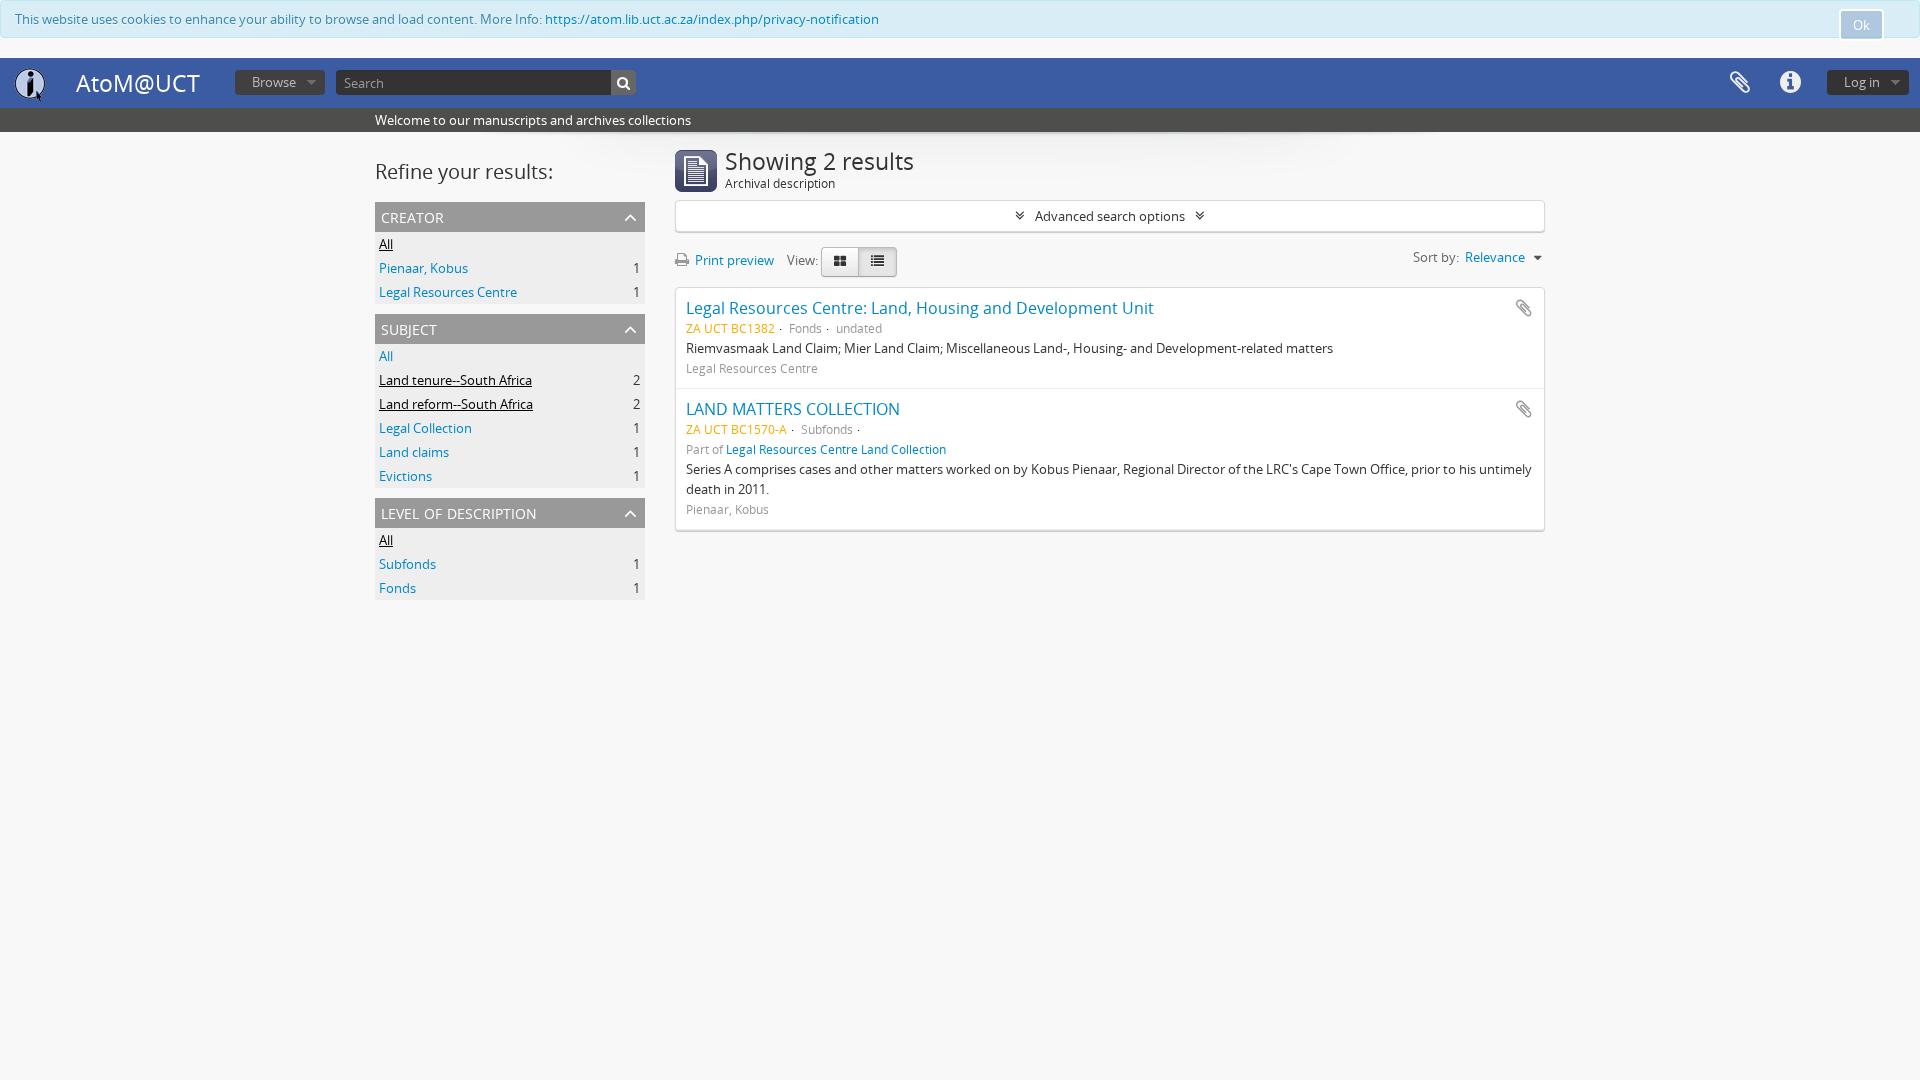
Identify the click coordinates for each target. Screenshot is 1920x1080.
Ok (1861, 25)
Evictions (405, 476)
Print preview (733, 260)
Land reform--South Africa (456, 404)
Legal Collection (425, 428)
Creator (412, 215)
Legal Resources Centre (448, 292)
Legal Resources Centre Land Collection (836, 449)
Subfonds (407, 564)
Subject (409, 327)
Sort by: (1436, 257)
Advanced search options (1110, 216)
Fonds (397, 588)
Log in (1862, 82)
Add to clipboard (1524, 308)
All (386, 244)
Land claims (414, 452)
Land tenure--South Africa (455, 380)
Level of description (459, 511)
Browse (274, 82)
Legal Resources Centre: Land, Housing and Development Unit (920, 308)
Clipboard (1740, 83)
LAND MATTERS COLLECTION (793, 409)
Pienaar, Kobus (423, 268)
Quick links (1790, 83)
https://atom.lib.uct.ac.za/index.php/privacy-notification (712, 19)
